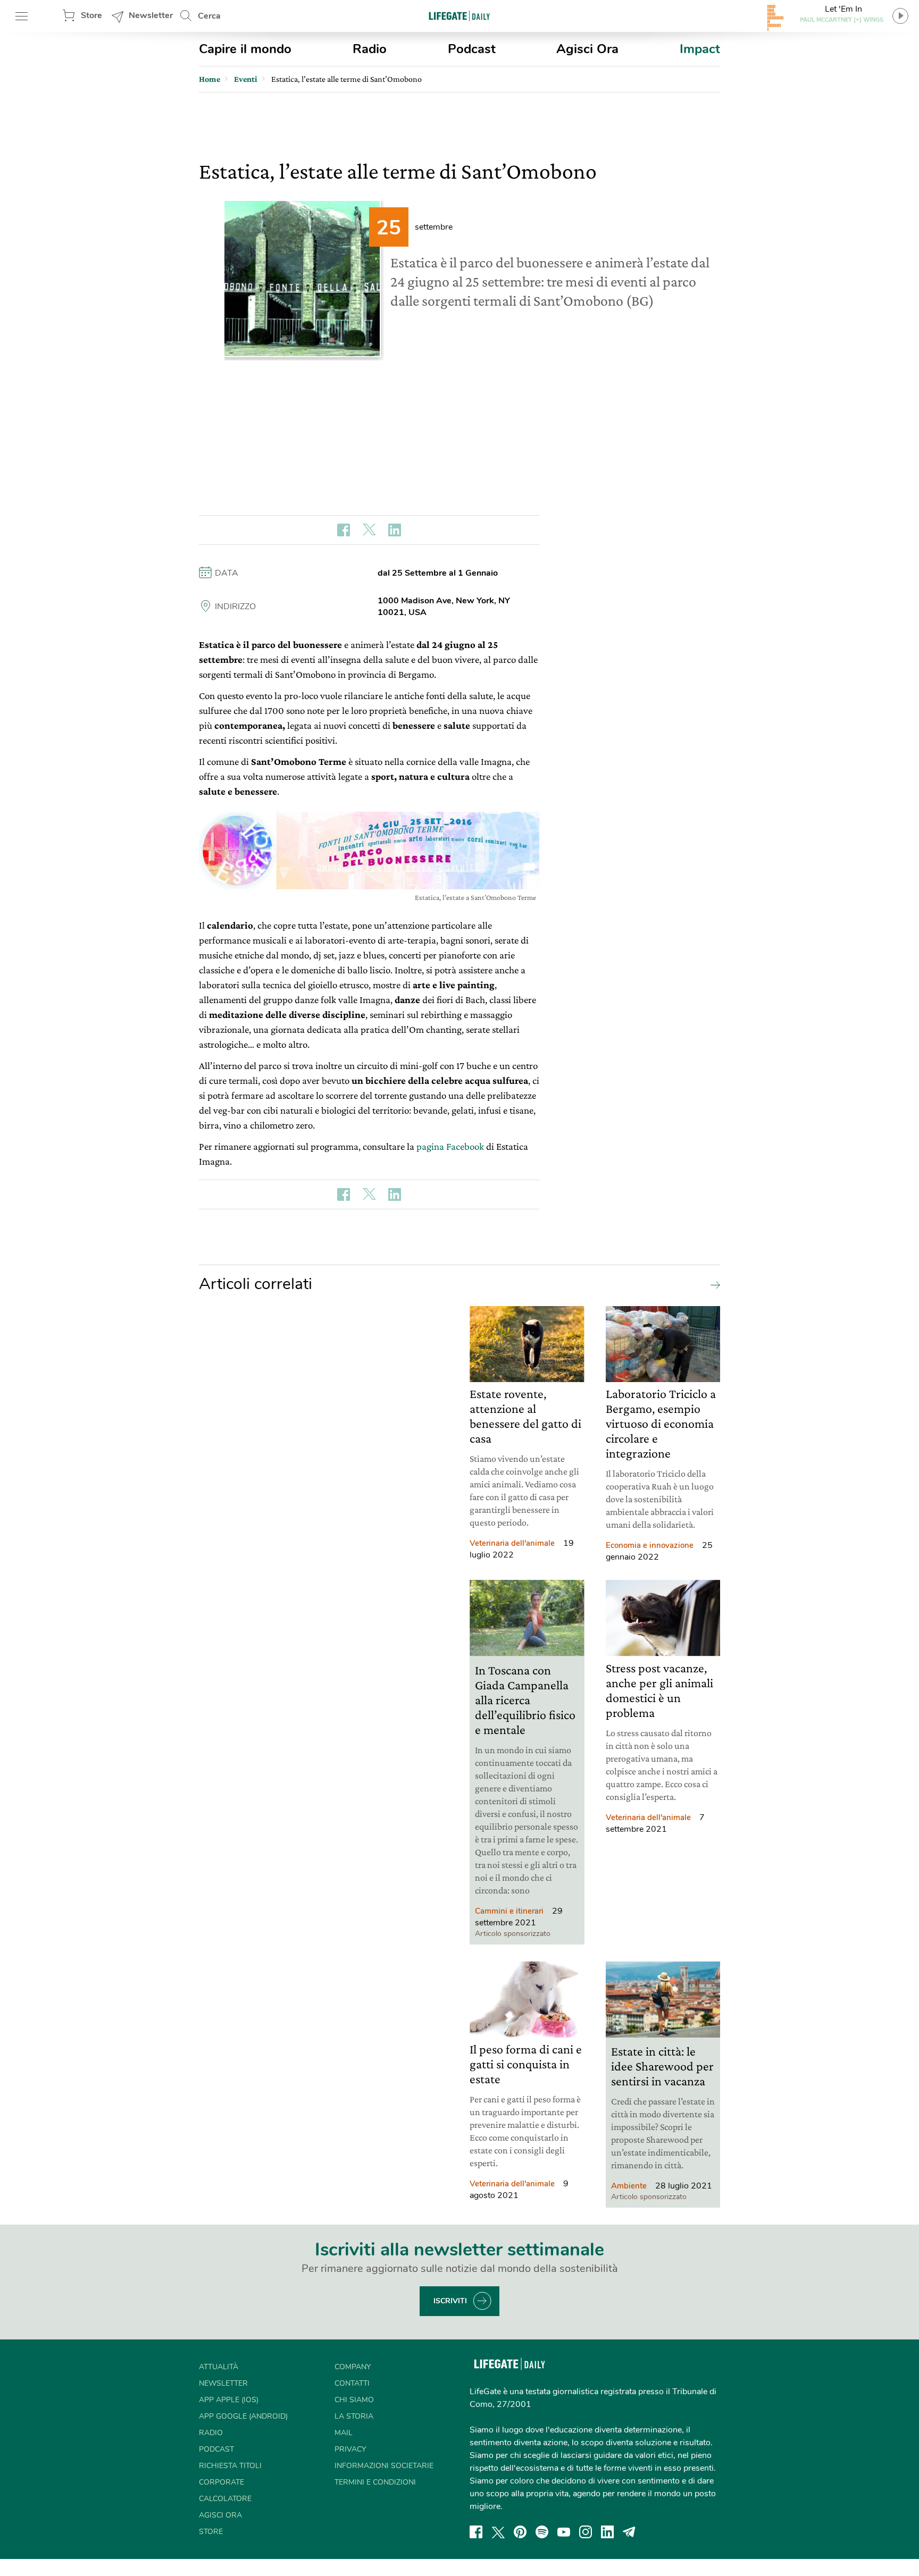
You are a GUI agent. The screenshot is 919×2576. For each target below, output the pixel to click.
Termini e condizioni (375, 2482)
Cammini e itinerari (509, 1911)
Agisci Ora (587, 49)
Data (227, 573)
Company (353, 2367)
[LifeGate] (459, 16)
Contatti (352, 2383)
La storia (354, 2416)
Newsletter (151, 15)
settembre (434, 227)
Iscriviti (450, 2301)
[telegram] (629, 2532)
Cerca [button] (209, 16)
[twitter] (498, 2532)
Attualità (219, 2367)
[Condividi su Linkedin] (395, 530)
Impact (700, 49)
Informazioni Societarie (384, 2466)
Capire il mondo (245, 49)
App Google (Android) (243, 2416)
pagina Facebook (450, 1146)
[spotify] (542, 2532)
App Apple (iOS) (229, 2400)
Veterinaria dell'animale (512, 1543)
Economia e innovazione (650, 1545)
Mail (344, 2433)
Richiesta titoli (230, 2466)
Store (91, 15)
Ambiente (629, 2186)
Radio (370, 49)
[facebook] (476, 2532)
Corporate (222, 2482)
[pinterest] (520, 2532)
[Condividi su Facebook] (344, 530)
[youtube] (564, 2532)
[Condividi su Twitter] (369, 530)
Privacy (350, 2449)
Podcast (472, 49)
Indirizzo (235, 607)
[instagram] (586, 2532)
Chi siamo (354, 2400)
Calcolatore (225, 2499)
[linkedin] (607, 2532)
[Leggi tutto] (713, 1284)
